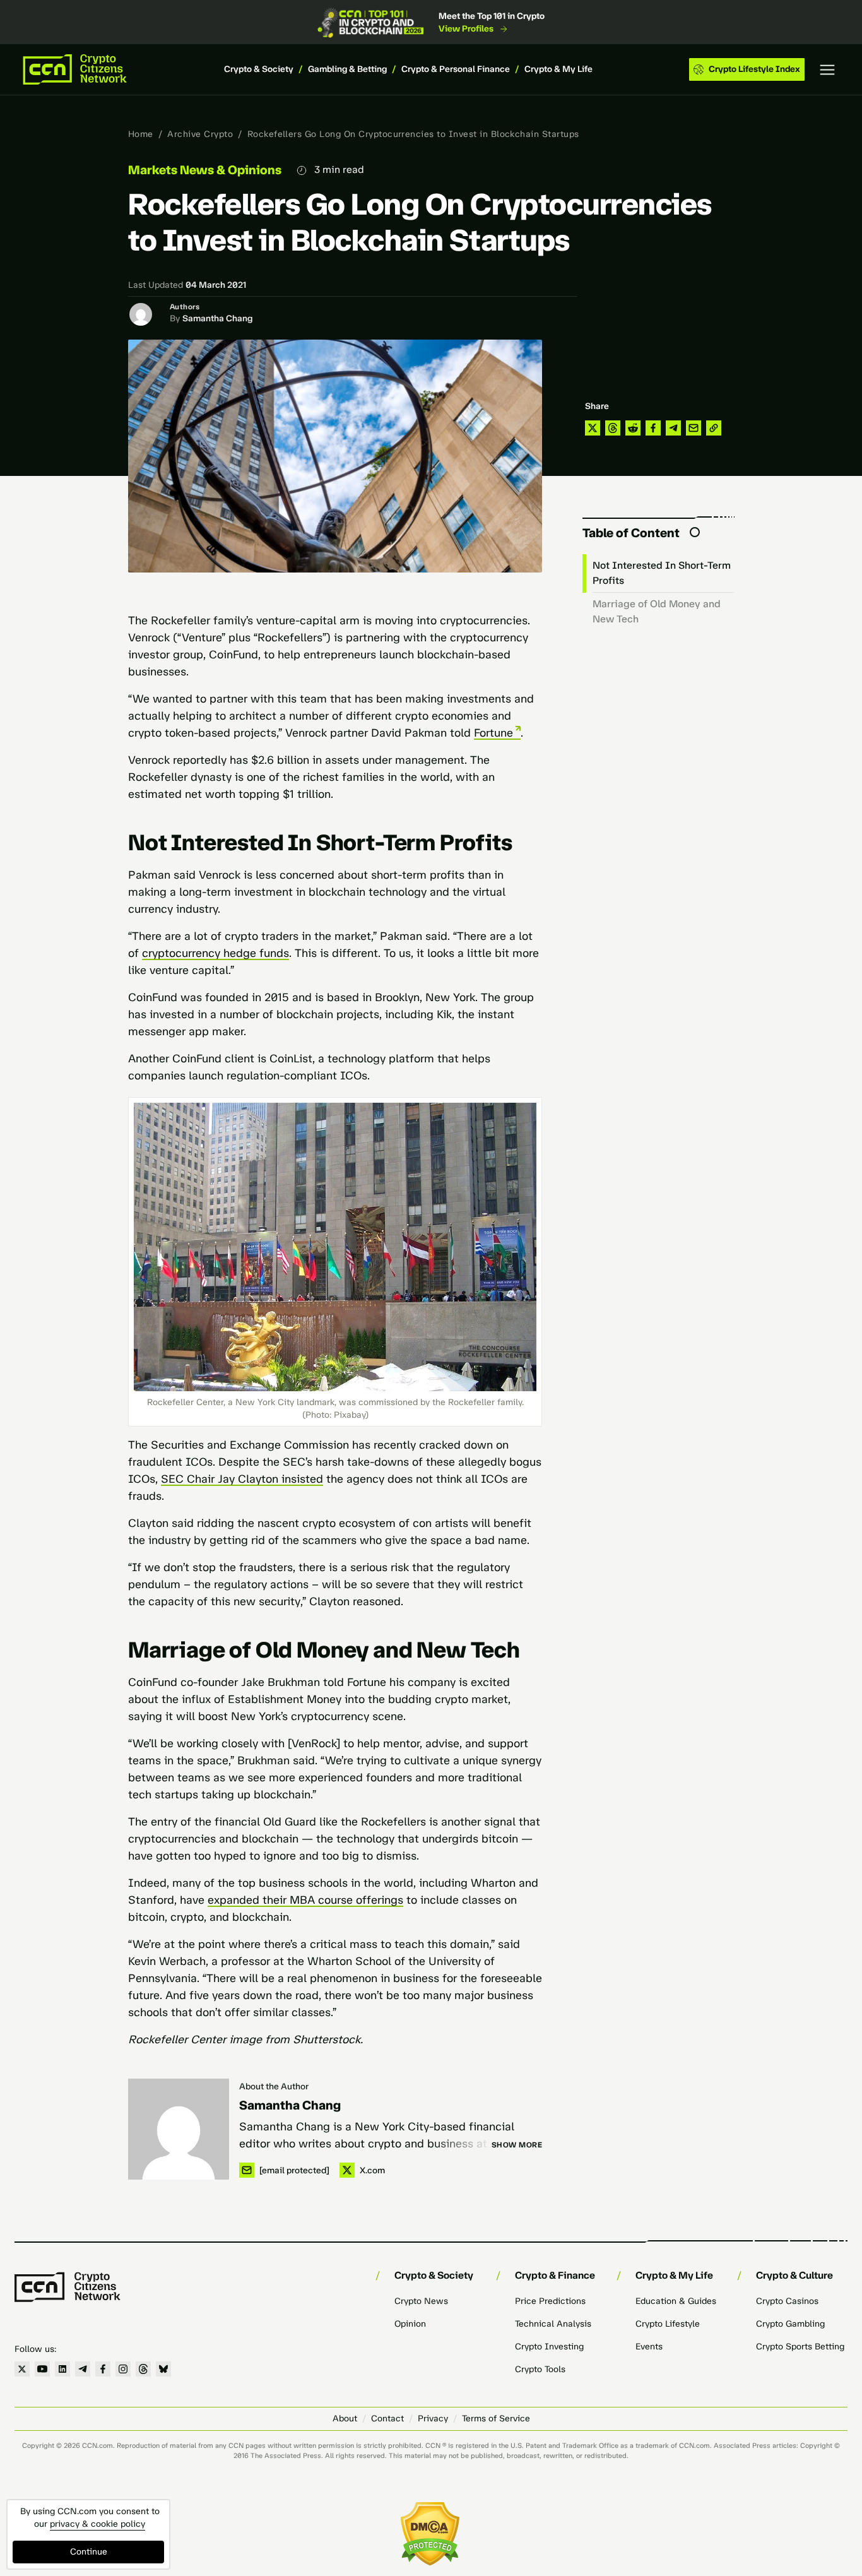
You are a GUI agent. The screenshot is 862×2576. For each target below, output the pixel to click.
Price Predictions (550, 2301)
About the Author (274, 2086)
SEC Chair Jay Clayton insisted (242, 1479)
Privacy (433, 2419)
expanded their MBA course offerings (305, 1900)
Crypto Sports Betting (800, 2347)
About (345, 2419)
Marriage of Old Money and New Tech (657, 611)
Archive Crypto (200, 134)
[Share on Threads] (613, 428)
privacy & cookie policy (97, 2524)
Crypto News (421, 2301)
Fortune (493, 733)
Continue (89, 2552)
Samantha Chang (217, 318)
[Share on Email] (694, 428)
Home (141, 134)
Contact (387, 2419)
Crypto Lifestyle (668, 2324)
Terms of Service (496, 2419)
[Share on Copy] (714, 428)
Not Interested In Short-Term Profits (662, 573)
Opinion (410, 2324)
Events (649, 2347)
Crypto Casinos (787, 2301)
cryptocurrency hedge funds (215, 953)
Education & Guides (676, 2301)
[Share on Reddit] (633, 428)
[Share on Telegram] (673, 428)
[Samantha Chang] (179, 2129)
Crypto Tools (540, 2369)
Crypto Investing (549, 2347)
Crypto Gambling (790, 2324)
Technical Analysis (553, 2324)
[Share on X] (593, 428)
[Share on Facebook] (653, 428)
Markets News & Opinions (205, 170)
